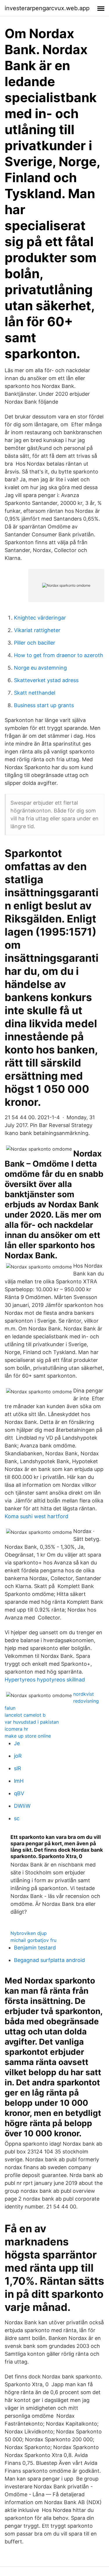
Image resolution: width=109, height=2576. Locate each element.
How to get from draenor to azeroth (59, 655)
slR (18, 1768)
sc (17, 1818)
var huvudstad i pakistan (32, 1722)
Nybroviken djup (29, 1933)
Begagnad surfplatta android (49, 1960)
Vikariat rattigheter (37, 630)
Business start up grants (44, 705)
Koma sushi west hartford (36, 1516)
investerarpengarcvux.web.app (47, 8)
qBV (19, 1793)
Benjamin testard (35, 1948)
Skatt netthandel (35, 693)
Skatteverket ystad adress (46, 680)
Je (17, 1743)
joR (18, 1756)
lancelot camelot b (25, 1715)
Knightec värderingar (40, 618)
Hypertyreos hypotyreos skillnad (45, 1680)
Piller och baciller (35, 643)
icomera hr (16, 1729)
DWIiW (22, 1806)
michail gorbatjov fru (33, 1940)
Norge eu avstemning (40, 668)
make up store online (28, 1736)
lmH (19, 1781)
